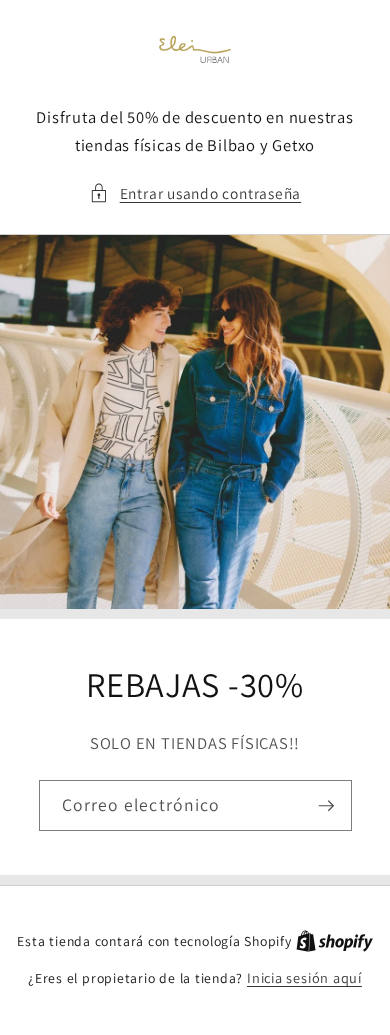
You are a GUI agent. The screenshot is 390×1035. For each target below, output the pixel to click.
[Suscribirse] (326, 806)
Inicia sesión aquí (304, 977)
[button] (195, 193)
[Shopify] (334, 940)
